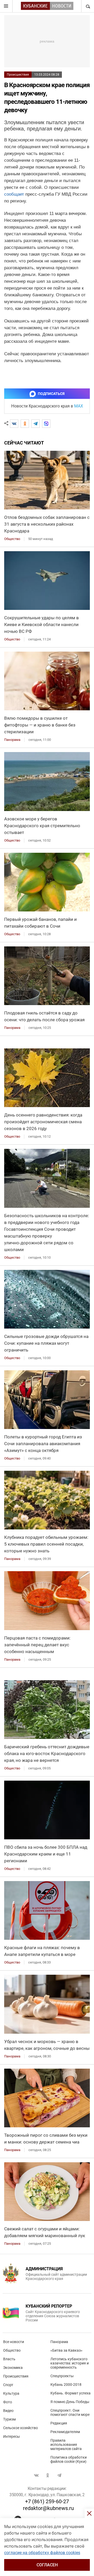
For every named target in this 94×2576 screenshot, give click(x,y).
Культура (11, 2393)
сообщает (14, 194)
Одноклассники (48, 2475)
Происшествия (18, 75)
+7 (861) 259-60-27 (47, 2501)
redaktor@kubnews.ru (48, 2508)
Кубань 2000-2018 (66, 2385)
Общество (12, 2350)
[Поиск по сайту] (87, 6)
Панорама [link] (12, 740)
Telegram (59, 2475)
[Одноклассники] (25, 424)
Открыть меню (6, 6)
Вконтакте (36, 2475)
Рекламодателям (65, 2432)
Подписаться (51, 394)
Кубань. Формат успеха (70, 2393)
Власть (9, 2359)
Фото (8, 2402)
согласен (47, 2565)
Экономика (13, 2368)
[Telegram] (36, 424)
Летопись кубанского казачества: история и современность (70, 2363)
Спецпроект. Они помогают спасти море (70, 2412)
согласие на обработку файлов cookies (42, 2553)
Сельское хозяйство (20, 2428)
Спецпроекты (62, 2376)
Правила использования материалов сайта (66, 2445)
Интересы (11, 2436)
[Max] (46, 424)
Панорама (59, 2342)
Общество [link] (12, 539)
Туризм (9, 2419)
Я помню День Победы (70, 2402)
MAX (79, 406)
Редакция (59, 2423)
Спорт (8, 2385)
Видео (8, 2411)
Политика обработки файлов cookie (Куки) (69, 2459)
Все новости (14, 2342)
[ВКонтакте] (14, 424)
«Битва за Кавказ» (66, 2350)
